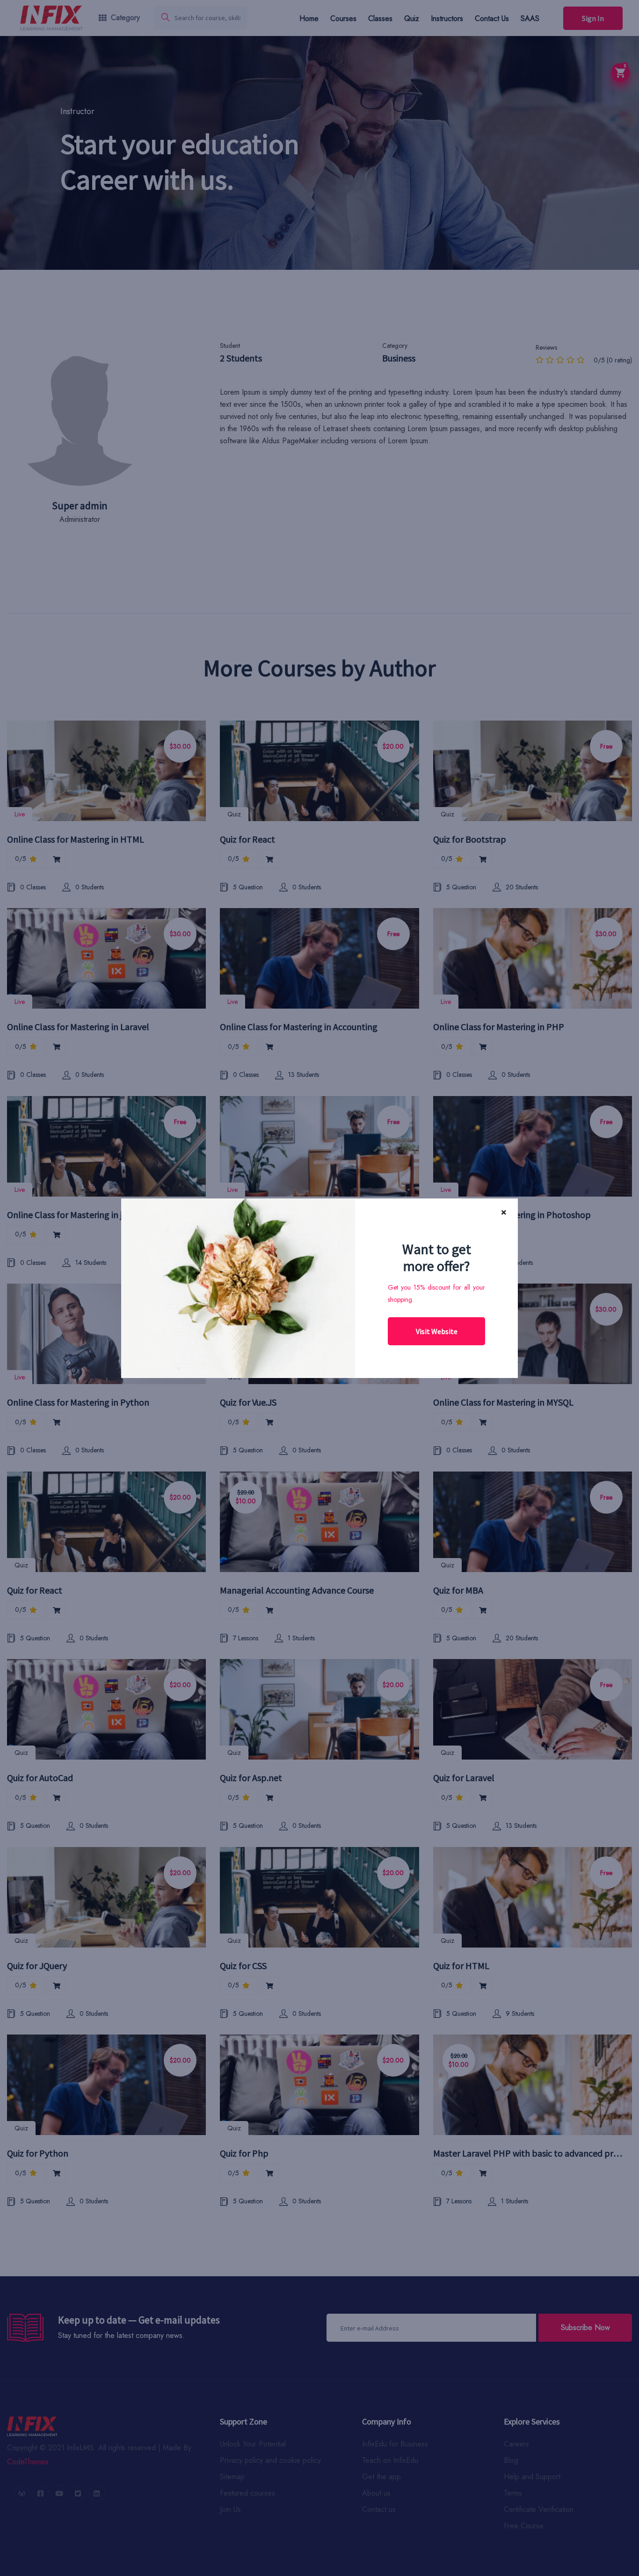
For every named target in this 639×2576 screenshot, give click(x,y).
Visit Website (437, 1331)
